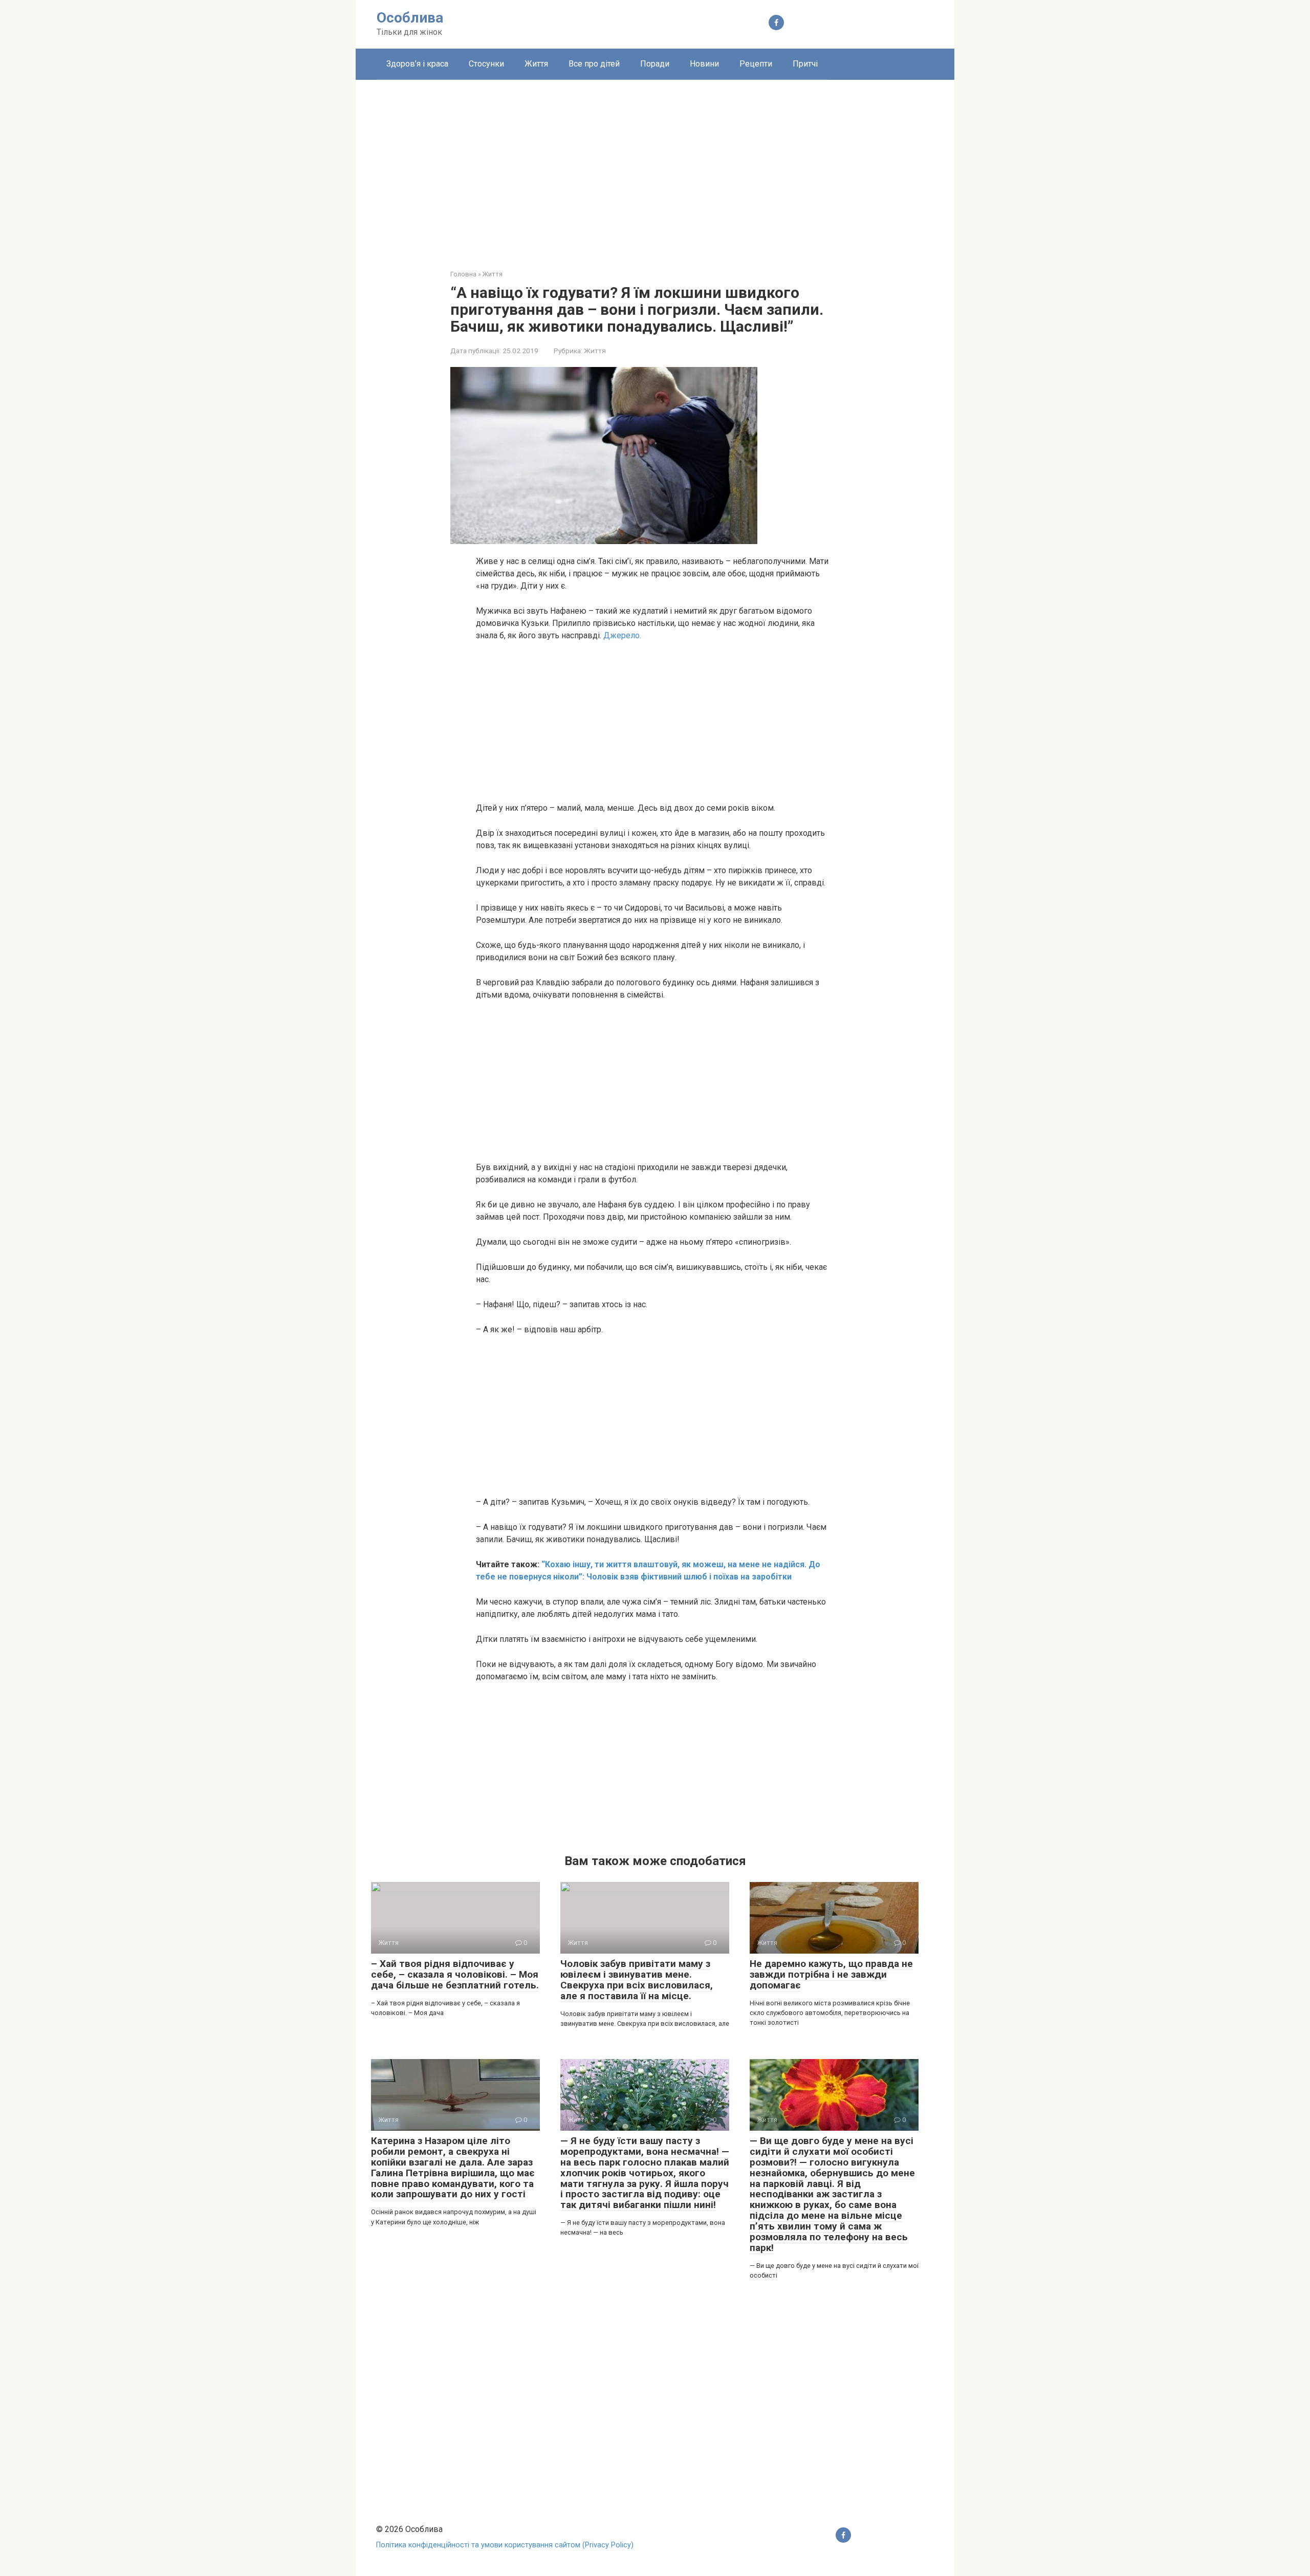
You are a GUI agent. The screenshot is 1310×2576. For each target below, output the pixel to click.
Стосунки (486, 64)
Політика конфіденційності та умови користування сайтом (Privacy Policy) (505, 2545)
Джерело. (621, 635)
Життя (536, 64)
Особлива (410, 18)
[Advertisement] (655, 167)
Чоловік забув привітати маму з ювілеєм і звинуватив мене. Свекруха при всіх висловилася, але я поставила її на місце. (637, 1980)
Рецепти (756, 64)
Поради (655, 64)
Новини (704, 64)
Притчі (805, 64)
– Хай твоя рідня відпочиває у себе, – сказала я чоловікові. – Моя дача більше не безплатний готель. (455, 1974)
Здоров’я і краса (417, 64)
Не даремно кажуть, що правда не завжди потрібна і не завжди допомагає (831, 1974)
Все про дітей (594, 64)
